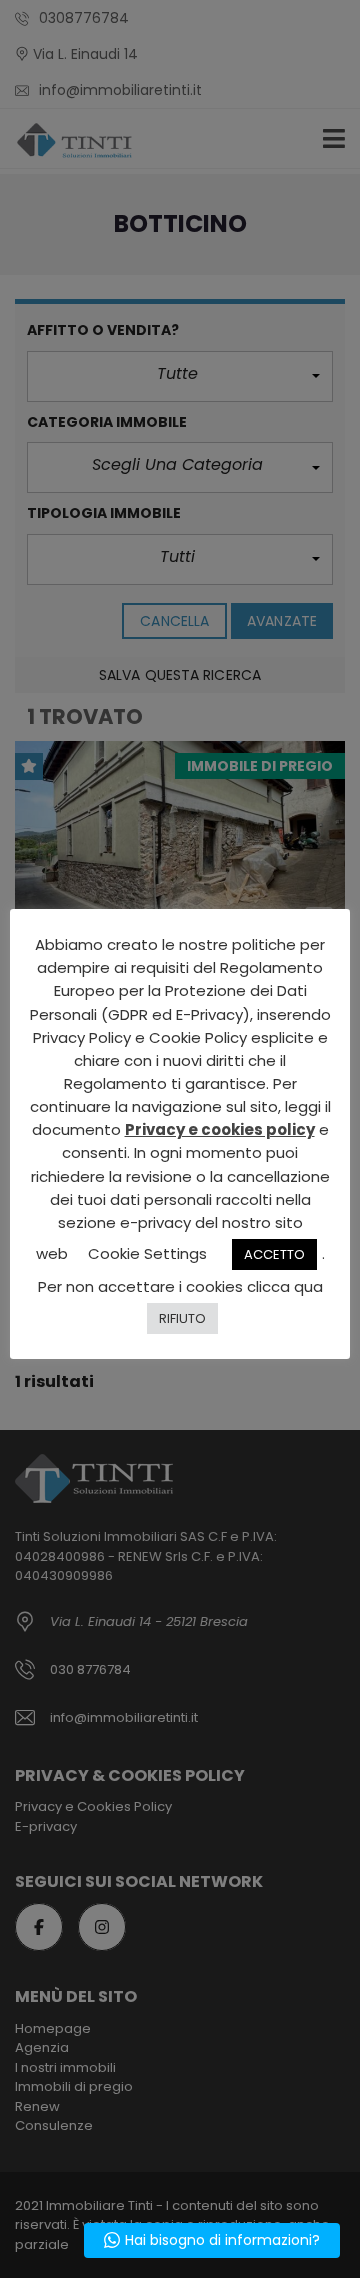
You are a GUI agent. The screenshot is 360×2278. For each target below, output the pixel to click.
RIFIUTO (182, 1318)
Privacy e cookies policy (220, 1129)
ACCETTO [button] (274, 1254)
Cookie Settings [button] (147, 1253)
